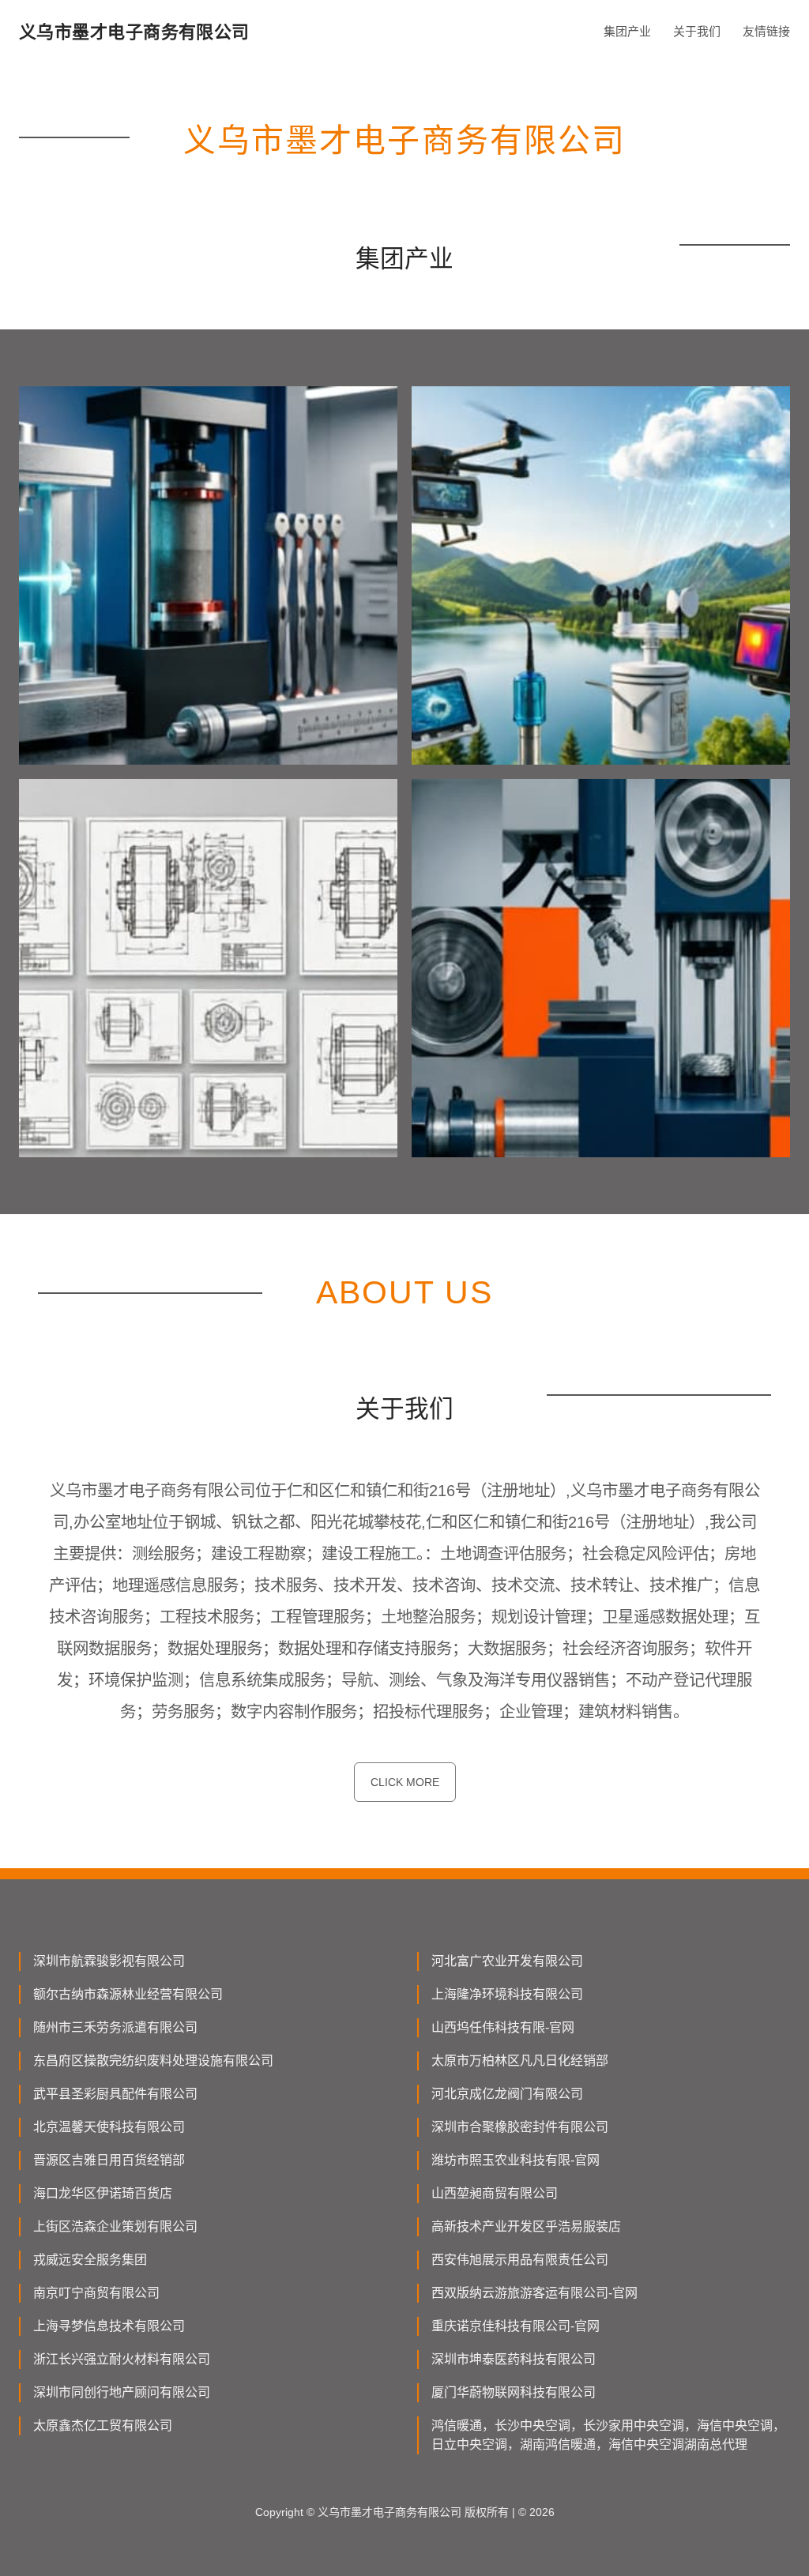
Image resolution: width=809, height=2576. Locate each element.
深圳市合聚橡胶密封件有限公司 (520, 2127)
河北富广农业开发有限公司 (507, 1961)
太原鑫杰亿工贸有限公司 (103, 2426)
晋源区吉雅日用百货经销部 (109, 2160)
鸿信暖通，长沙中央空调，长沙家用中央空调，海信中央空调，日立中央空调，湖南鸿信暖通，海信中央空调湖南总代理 (608, 2435)
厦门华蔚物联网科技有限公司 (514, 2392)
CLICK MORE (405, 1782)
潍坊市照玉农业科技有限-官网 (516, 2160)
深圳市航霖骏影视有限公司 (109, 1961)
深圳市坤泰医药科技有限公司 (514, 2359)
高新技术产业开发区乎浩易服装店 (526, 2226)
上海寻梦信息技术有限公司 (109, 2326)
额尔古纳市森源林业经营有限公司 (128, 1994)
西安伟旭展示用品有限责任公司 (520, 2260)
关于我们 (697, 31)
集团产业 (627, 31)
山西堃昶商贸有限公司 (495, 2193)
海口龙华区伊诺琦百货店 (103, 2193)
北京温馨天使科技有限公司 (109, 2127)
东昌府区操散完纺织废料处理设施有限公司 (153, 2061)
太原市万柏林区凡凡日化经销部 (520, 2061)
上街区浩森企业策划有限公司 (115, 2226)
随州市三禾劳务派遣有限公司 (115, 2027)
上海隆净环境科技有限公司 (507, 1994)
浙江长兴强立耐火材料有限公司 (122, 2359)
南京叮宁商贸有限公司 (96, 2293)
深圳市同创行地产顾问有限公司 (122, 2392)
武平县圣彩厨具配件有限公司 (115, 2094)
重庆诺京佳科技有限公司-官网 (516, 2326)
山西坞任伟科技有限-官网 (503, 2027)
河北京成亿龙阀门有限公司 (507, 2094)
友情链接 (766, 31)
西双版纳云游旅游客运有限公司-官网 (534, 2293)
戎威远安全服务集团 (90, 2260)
